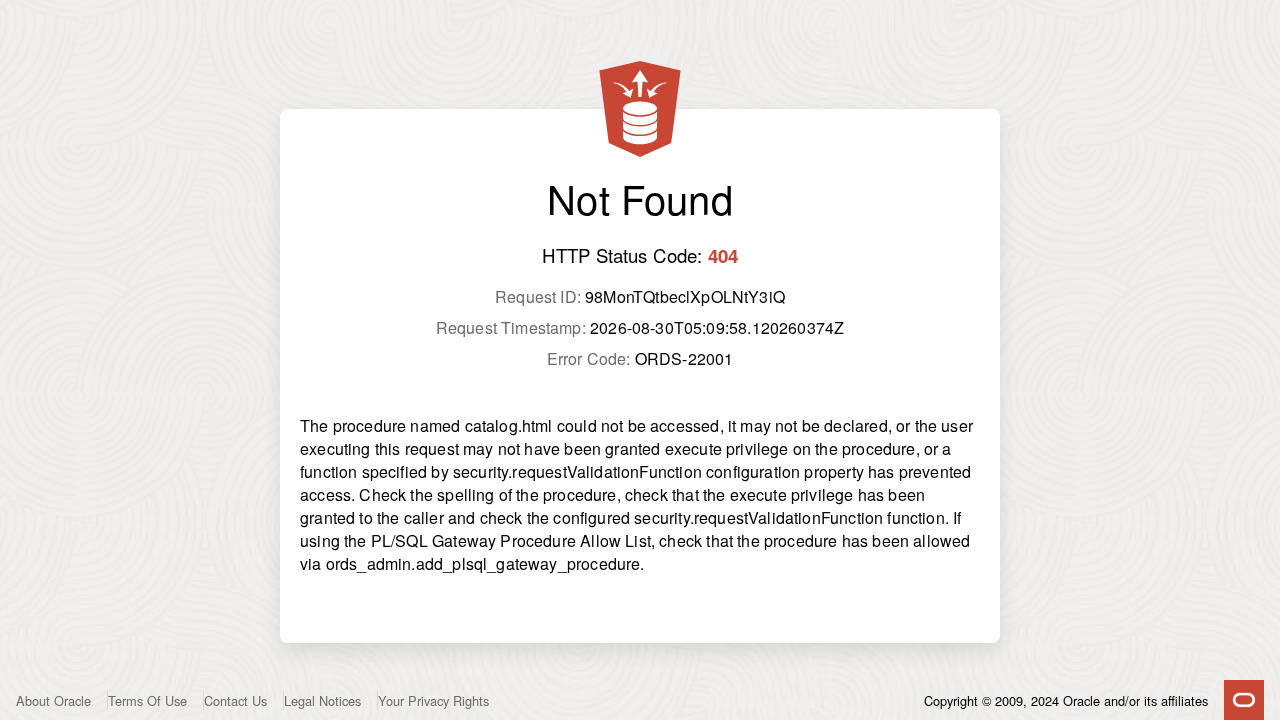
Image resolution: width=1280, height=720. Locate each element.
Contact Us (235, 700)
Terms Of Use (147, 700)
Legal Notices (322, 700)
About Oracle (53, 700)
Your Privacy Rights (433, 700)
